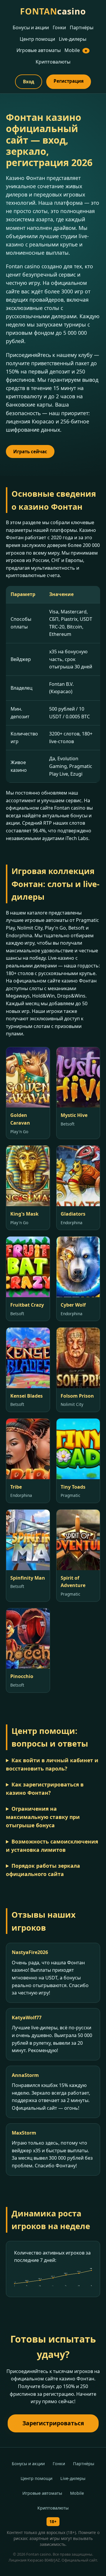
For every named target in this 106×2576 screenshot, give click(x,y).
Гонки (59, 27)
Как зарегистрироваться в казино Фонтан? (45, 1789)
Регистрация (69, 81)
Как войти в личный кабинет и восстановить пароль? (52, 1764)
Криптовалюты (53, 62)
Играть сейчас (30, 451)
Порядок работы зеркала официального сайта (43, 1870)
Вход (29, 82)
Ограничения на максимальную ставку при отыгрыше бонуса (43, 1817)
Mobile (76, 50)
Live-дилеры (73, 39)
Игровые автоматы (39, 50)
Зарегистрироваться (53, 2423)
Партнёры (82, 27)
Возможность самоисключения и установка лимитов (52, 1846)
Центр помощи (37, 39)
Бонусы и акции (31, 27)
